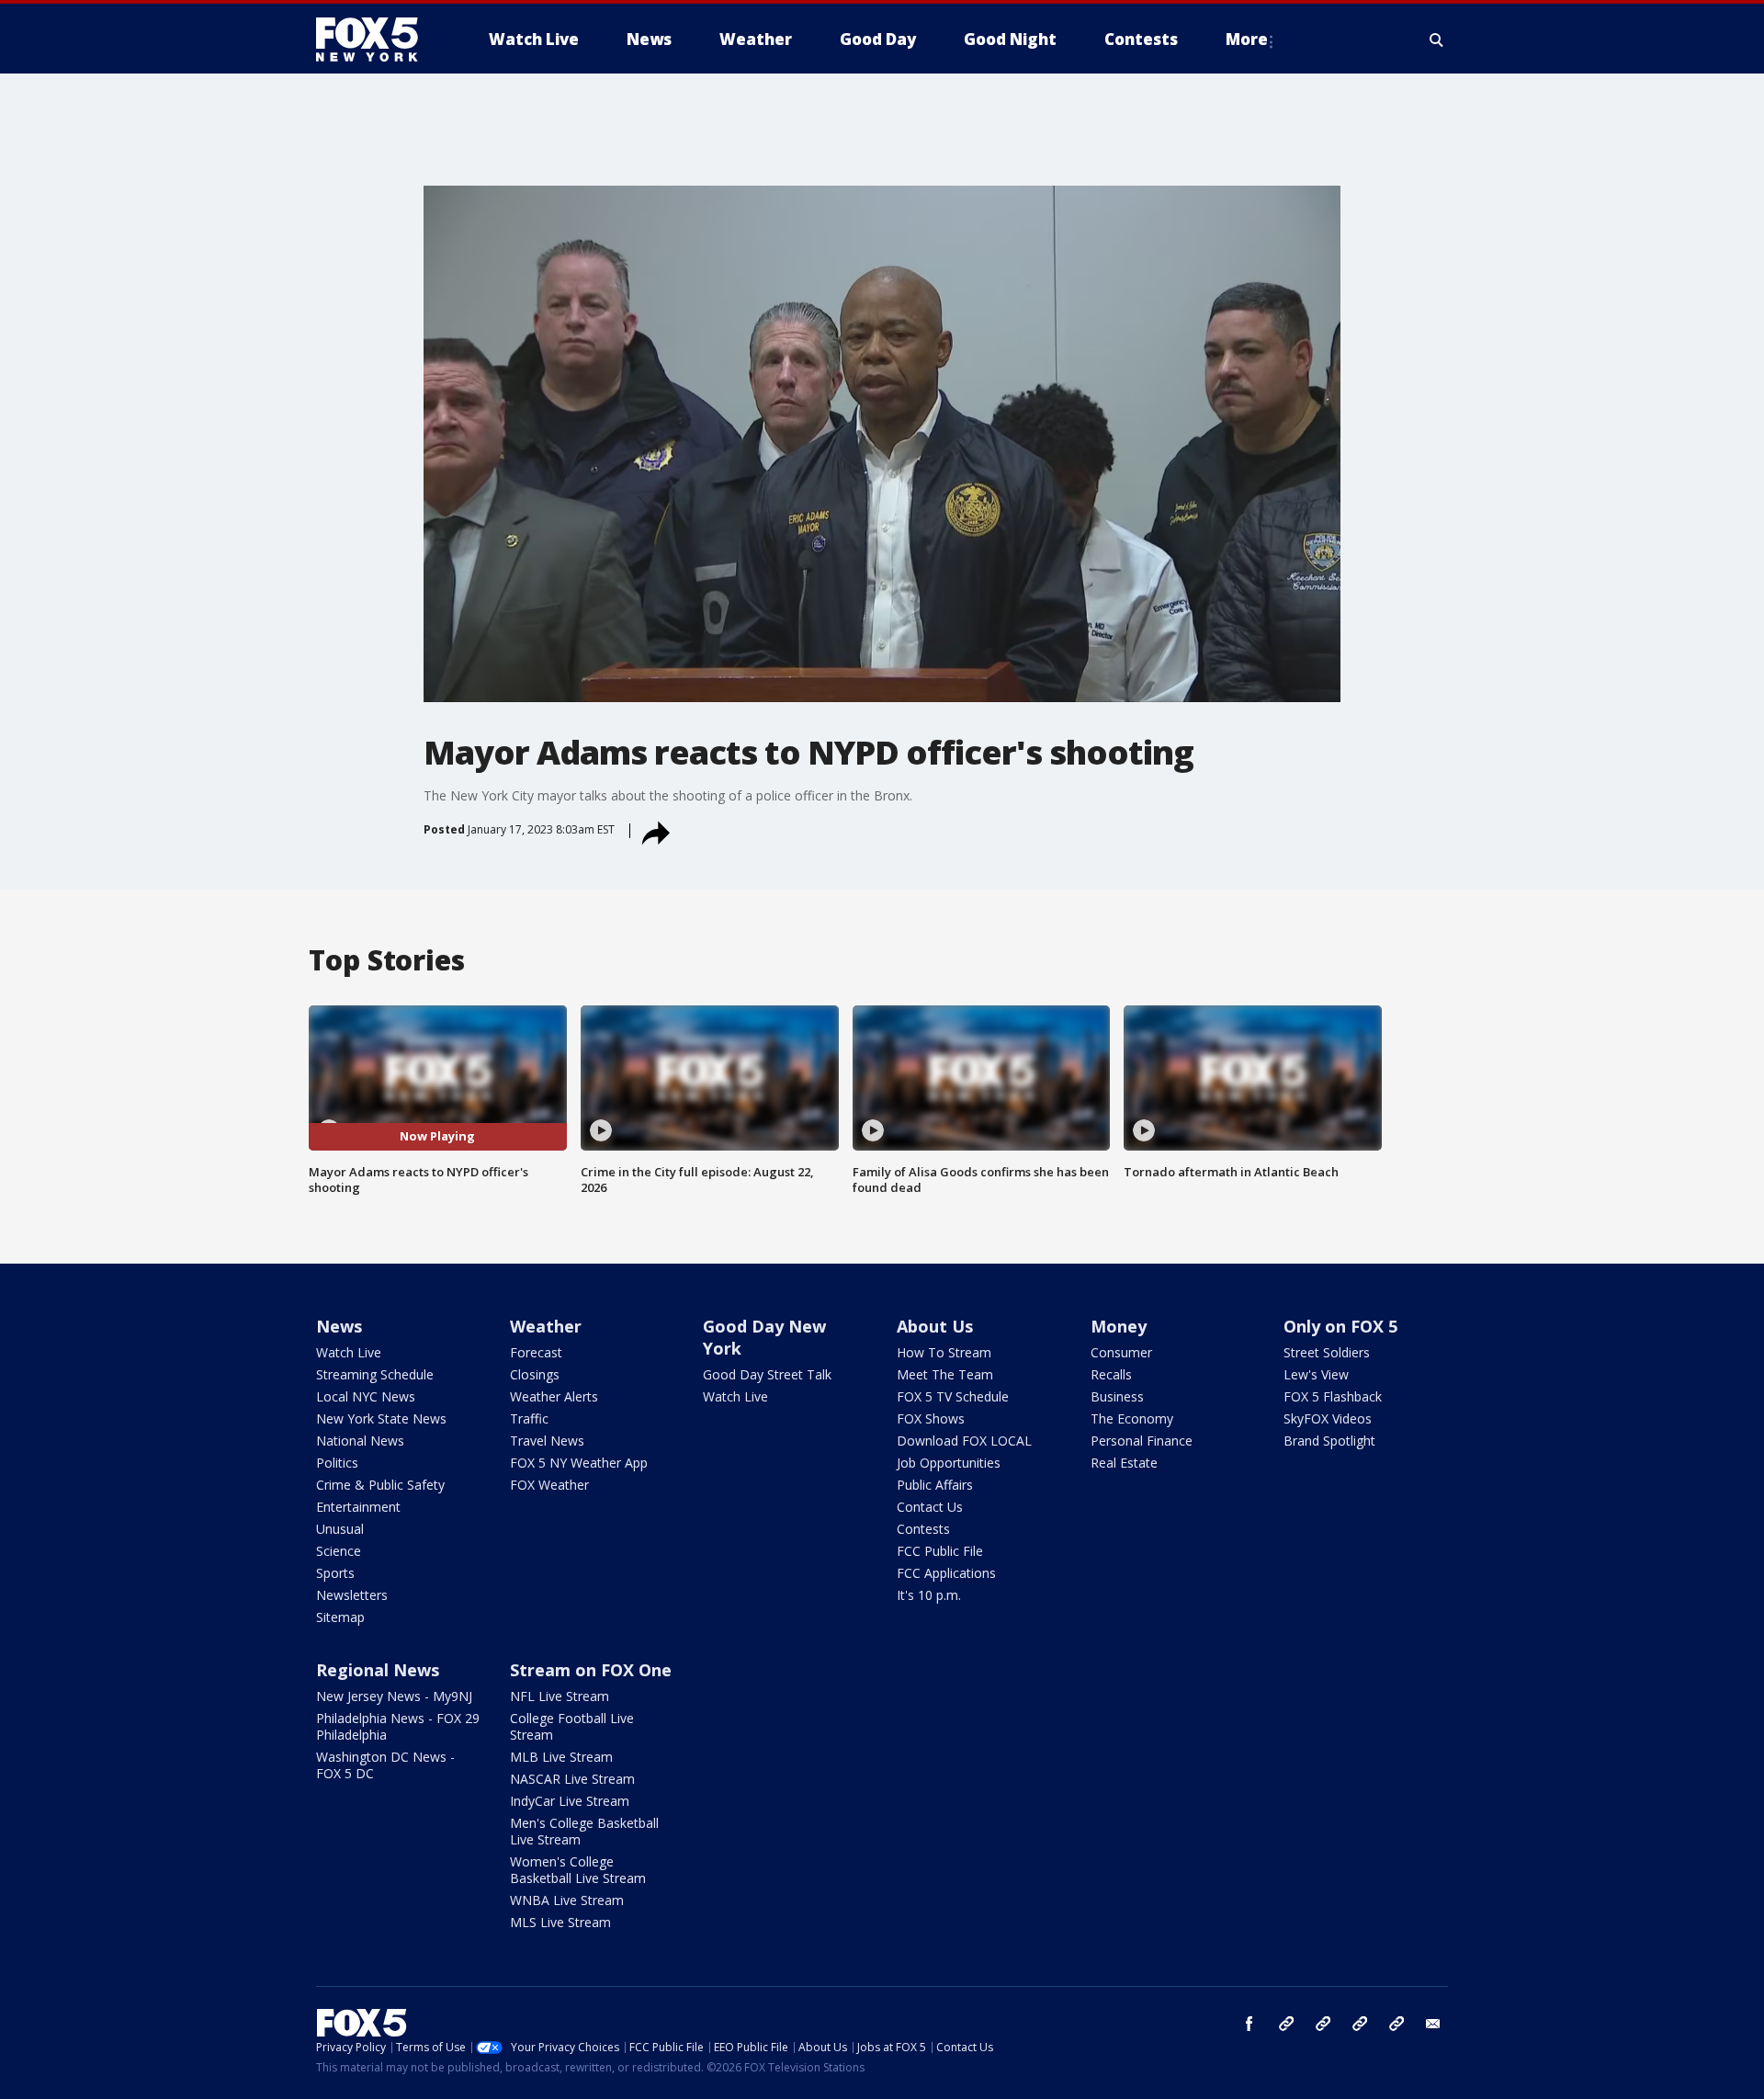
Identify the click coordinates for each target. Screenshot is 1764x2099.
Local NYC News (366, 1396)
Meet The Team (945, 1374)
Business (1117, 1396)
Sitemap (340, 1617)
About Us (935, 1326)
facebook (1249, 2024)
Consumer (1121, 1352)
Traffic (529, 1418)
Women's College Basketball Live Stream (578, 1870)
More (1247, 39)
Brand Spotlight (1329, 1441)
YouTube (1360, 2024)
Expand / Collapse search (1437, 40)
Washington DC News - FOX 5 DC (385, 1765)
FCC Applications (946, 1573)
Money (1119, 1326)
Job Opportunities (949, 1463)
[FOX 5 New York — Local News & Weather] (377, 40)
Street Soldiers (1327, 1352)
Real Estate (1124, 1463)
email (1433, 2024)
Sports (335, 1573)
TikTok (1323, 2024)
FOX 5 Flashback (1333, 1396)
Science (339, 1551)
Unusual (340, 1529)
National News (360, 1441)
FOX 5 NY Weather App (579, 1463)
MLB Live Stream (561, 1757)
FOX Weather (549, 1485)
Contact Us (930, 1507)
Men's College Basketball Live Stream (584, 1831)
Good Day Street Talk (767, 1374)
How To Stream (944, 1352)
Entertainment (358, 1507)
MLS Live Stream (560, 1922)
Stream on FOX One (591, 1670)
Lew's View (1316, 1374)
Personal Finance (1142, 1441)
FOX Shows (931, 1418)
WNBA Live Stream (567, 1900)
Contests (923, 1529)
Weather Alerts (554, 1396)
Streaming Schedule (375, 1374)
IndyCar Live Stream (570, 1801)
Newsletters (352, 1595)
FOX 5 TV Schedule (953, 1396)
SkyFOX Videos (1328, 1418)
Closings (535, 1374)
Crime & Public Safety (380, 1485)
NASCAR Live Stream (572, 1779)
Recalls (1111, 1374)
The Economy (1132, 1418)
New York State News (381, 1418)
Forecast (536, 1352)
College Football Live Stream (572, 1726)
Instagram (1286, 2024)
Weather (546, 1326)
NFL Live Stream (560, 1696)
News (339, 1326)
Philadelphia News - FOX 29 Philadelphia (398, 1726)
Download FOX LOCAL (964, 1441)
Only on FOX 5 (1340, 1326)
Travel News (547, 1441)
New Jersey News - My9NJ (394, 1696)
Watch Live (349, 1352)
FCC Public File (940, 1551)
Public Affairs (935, 1485)
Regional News (378, 1670)
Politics (337, 1463)
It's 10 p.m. (929, 1595)
